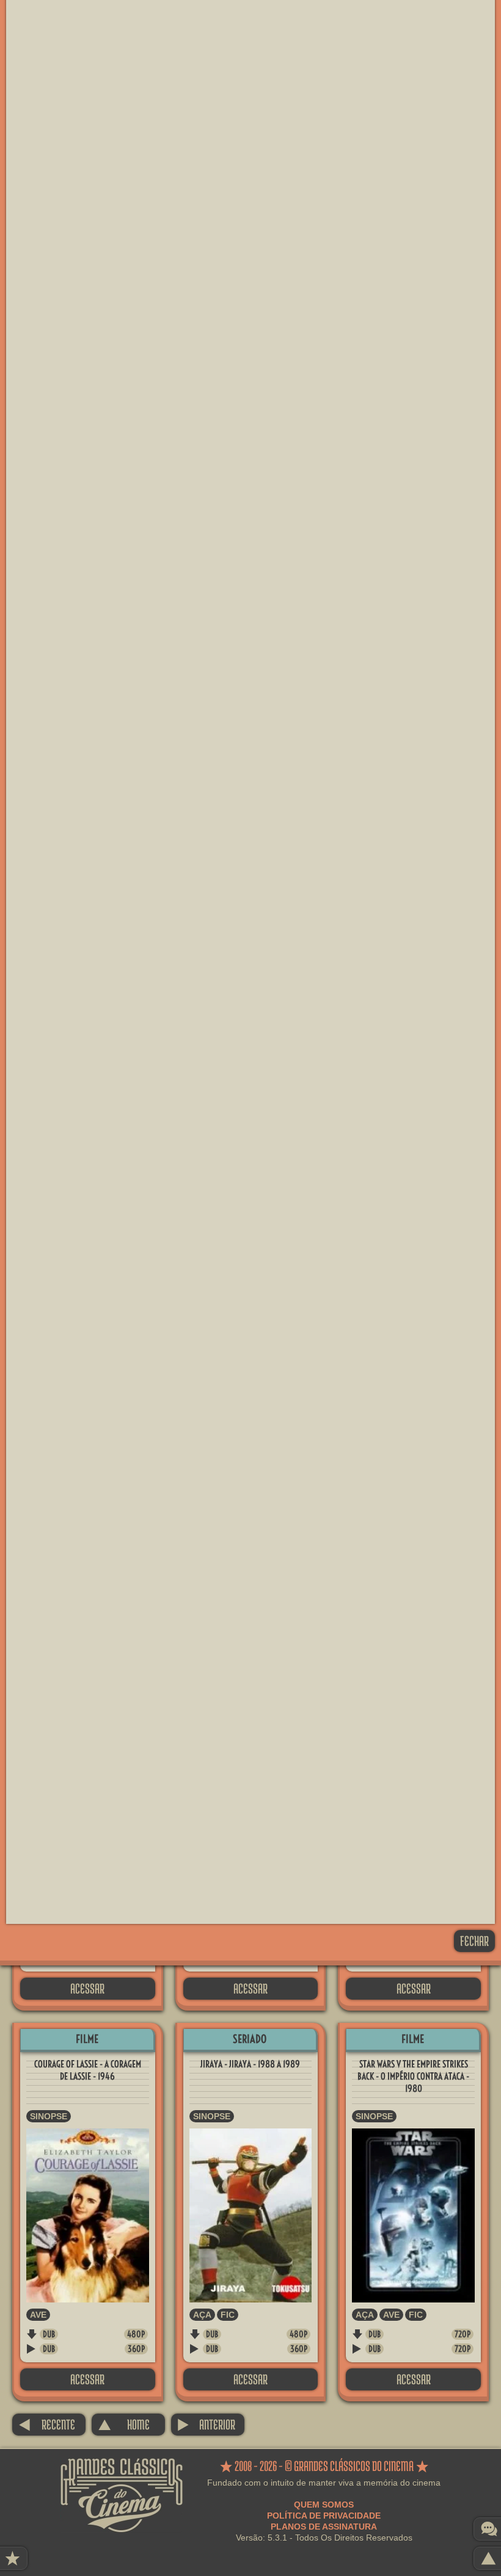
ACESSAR (87, 1988)
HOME (124, 2424)
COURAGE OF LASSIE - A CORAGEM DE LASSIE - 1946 (88, 2070)
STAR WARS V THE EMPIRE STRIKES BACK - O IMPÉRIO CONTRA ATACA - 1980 (413, 2076)
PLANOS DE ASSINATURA (324, 2527)
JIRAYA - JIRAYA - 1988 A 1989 (250, 2064)
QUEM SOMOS (324, 2505)
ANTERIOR (206, 2424)
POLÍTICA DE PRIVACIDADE (324, 2516)
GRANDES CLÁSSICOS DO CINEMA (122, 2469)
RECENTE (47, 2424)
